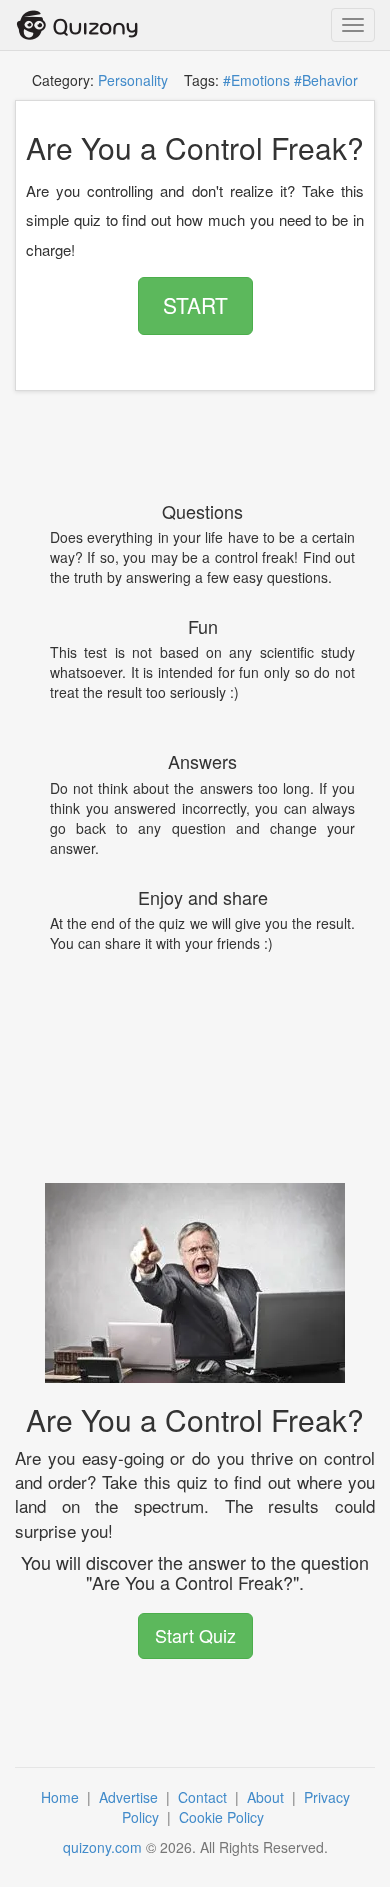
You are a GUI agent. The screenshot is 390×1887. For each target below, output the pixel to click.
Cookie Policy (223, 1817)
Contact (204, 1797)
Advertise (130, 1797)
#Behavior (326, 80)
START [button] (195, 305)
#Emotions (256, 80)
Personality (133, 80)
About (267, 1797)
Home (62, 1797)
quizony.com (102, 1847)
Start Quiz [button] (195, 1635)
